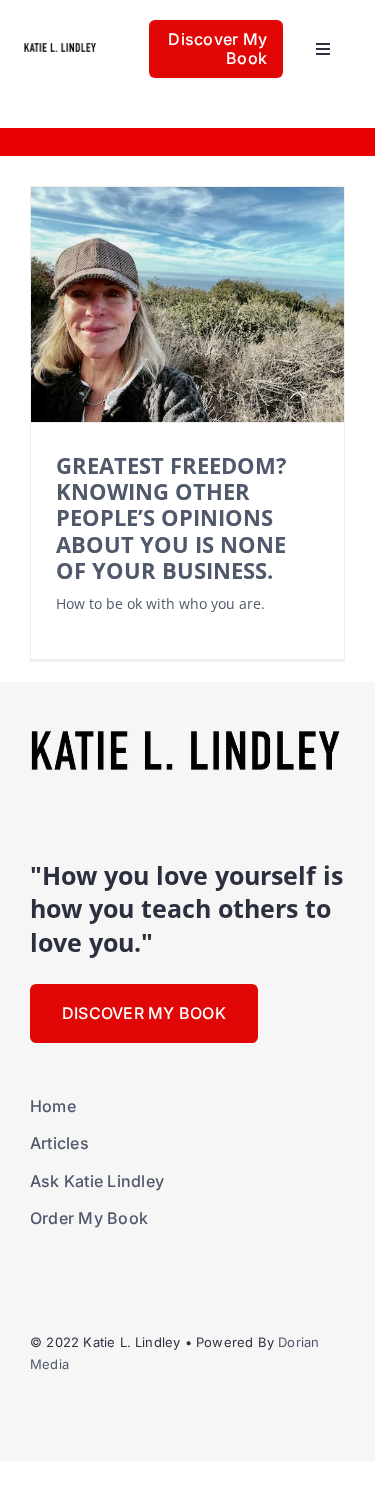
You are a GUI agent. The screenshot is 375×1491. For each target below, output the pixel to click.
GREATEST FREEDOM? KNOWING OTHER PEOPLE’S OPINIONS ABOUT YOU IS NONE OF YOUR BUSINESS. (171, 518)
